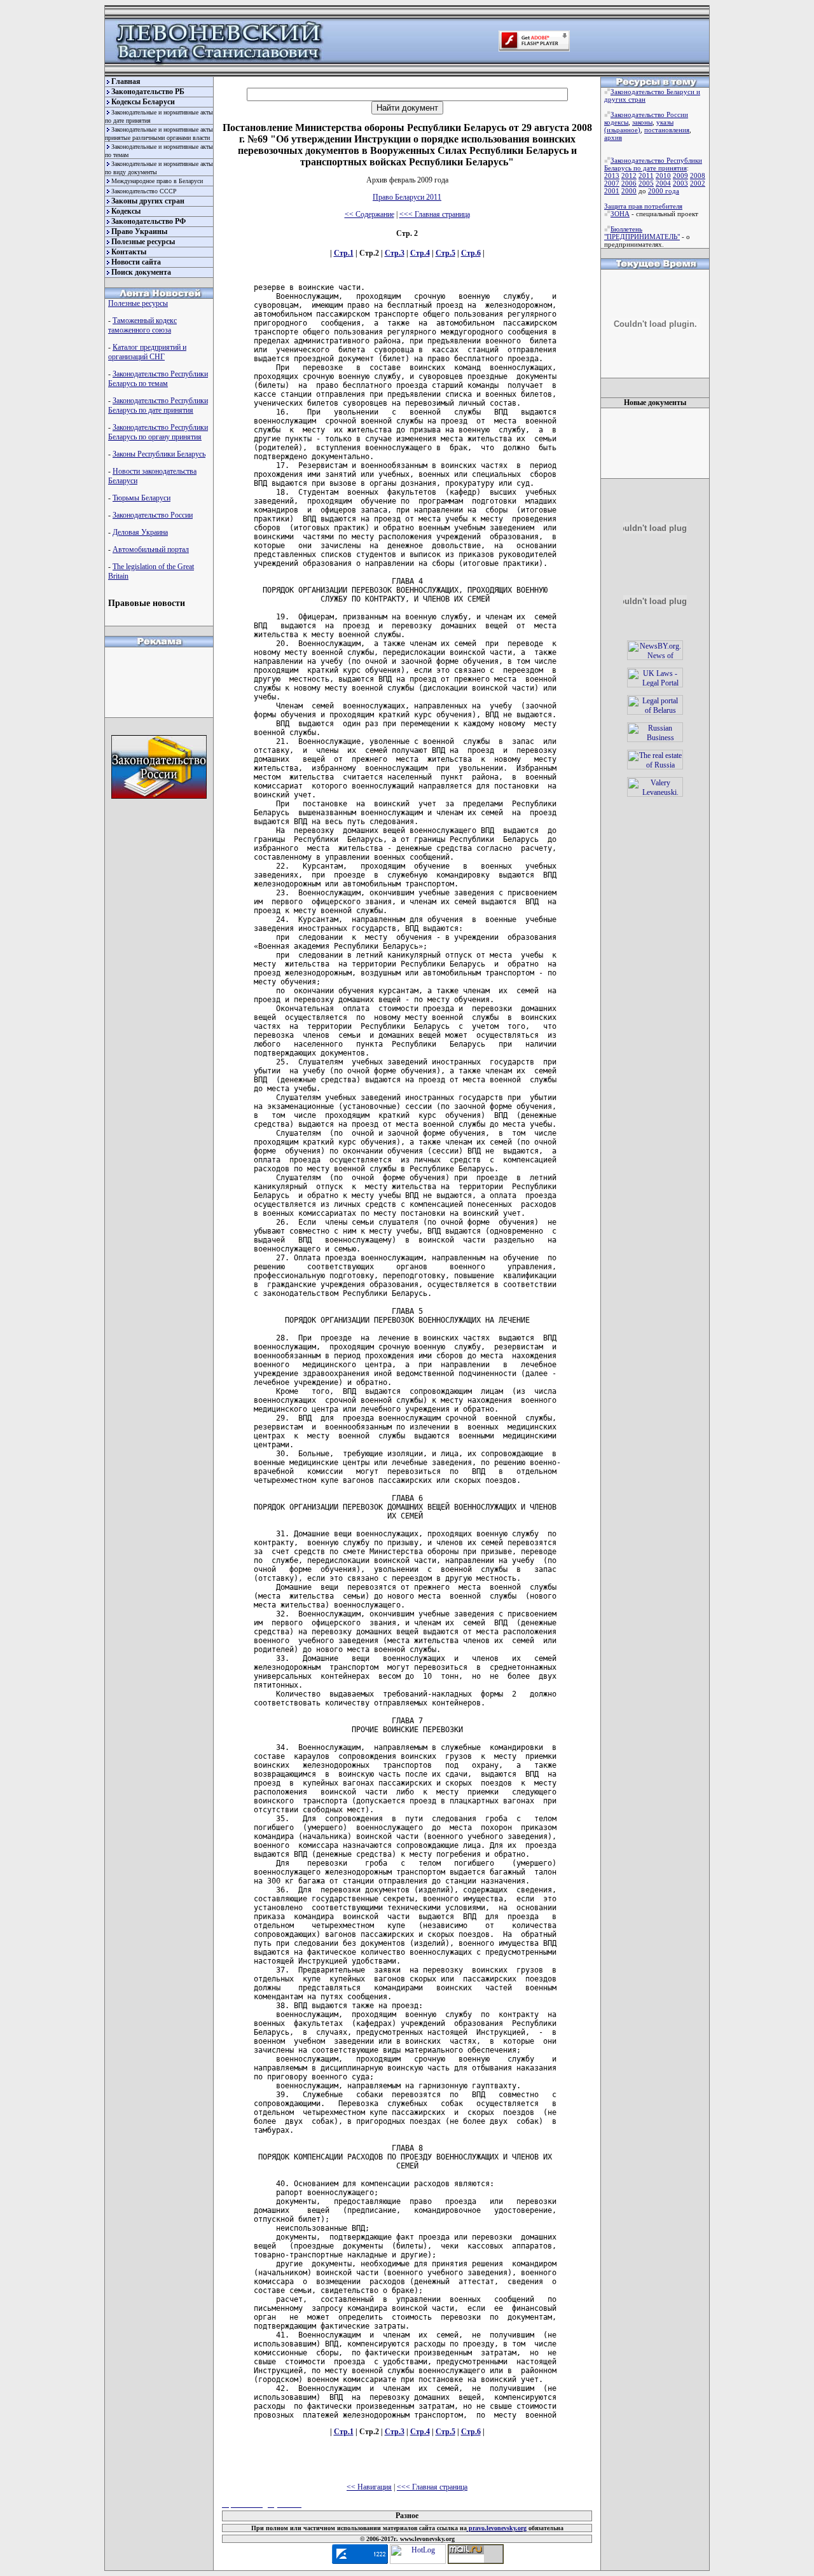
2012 (629, 176)
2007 (612, 183)
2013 (612, 176)
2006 (629, 183)
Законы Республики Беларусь (159, 454)
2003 (680, 183)
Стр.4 (420, 253)
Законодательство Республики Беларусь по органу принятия (158, 432)
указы (665, 122)
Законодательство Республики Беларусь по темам (158, 379)
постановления (667, 130)
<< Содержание (369, 214)
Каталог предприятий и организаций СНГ (147, 352)
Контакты (129, 252)
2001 (612, 191)
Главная (126, 81)
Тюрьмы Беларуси (141, 498)
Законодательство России (153, 515)
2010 (663, 176)
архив (613, 137)
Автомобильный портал (151, 549)
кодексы (616, 122)
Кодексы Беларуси (143, 102)
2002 (698, 183)
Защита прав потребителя (643, 206)
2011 (646, 176)
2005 (646, 183)
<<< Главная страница (435, 214)
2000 (629, 191)
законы (642, 122)
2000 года (664, 191)
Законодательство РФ (148, 221)
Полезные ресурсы (143, 242)
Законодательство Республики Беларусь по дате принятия (158, 405)
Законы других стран (148, 201)
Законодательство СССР (144, 191)
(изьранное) (622, 130)
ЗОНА (620, 214)
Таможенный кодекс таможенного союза (142, 325)
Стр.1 (344, 253)
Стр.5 (445, 253)
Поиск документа (141, 272)
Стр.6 (471, 253)
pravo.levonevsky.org (497, 2528)
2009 (680, 176)
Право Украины (139, 231)
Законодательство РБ (148, 92)
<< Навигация (369, 2487)
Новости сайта (136, 262)
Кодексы (126, 211)
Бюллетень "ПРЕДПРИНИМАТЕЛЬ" (642, 233)
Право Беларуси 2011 (407, 197)
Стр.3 (395, 253)
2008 (698, 176)
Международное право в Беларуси (157, 181)
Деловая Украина (140, 532)
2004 (663, 183)
